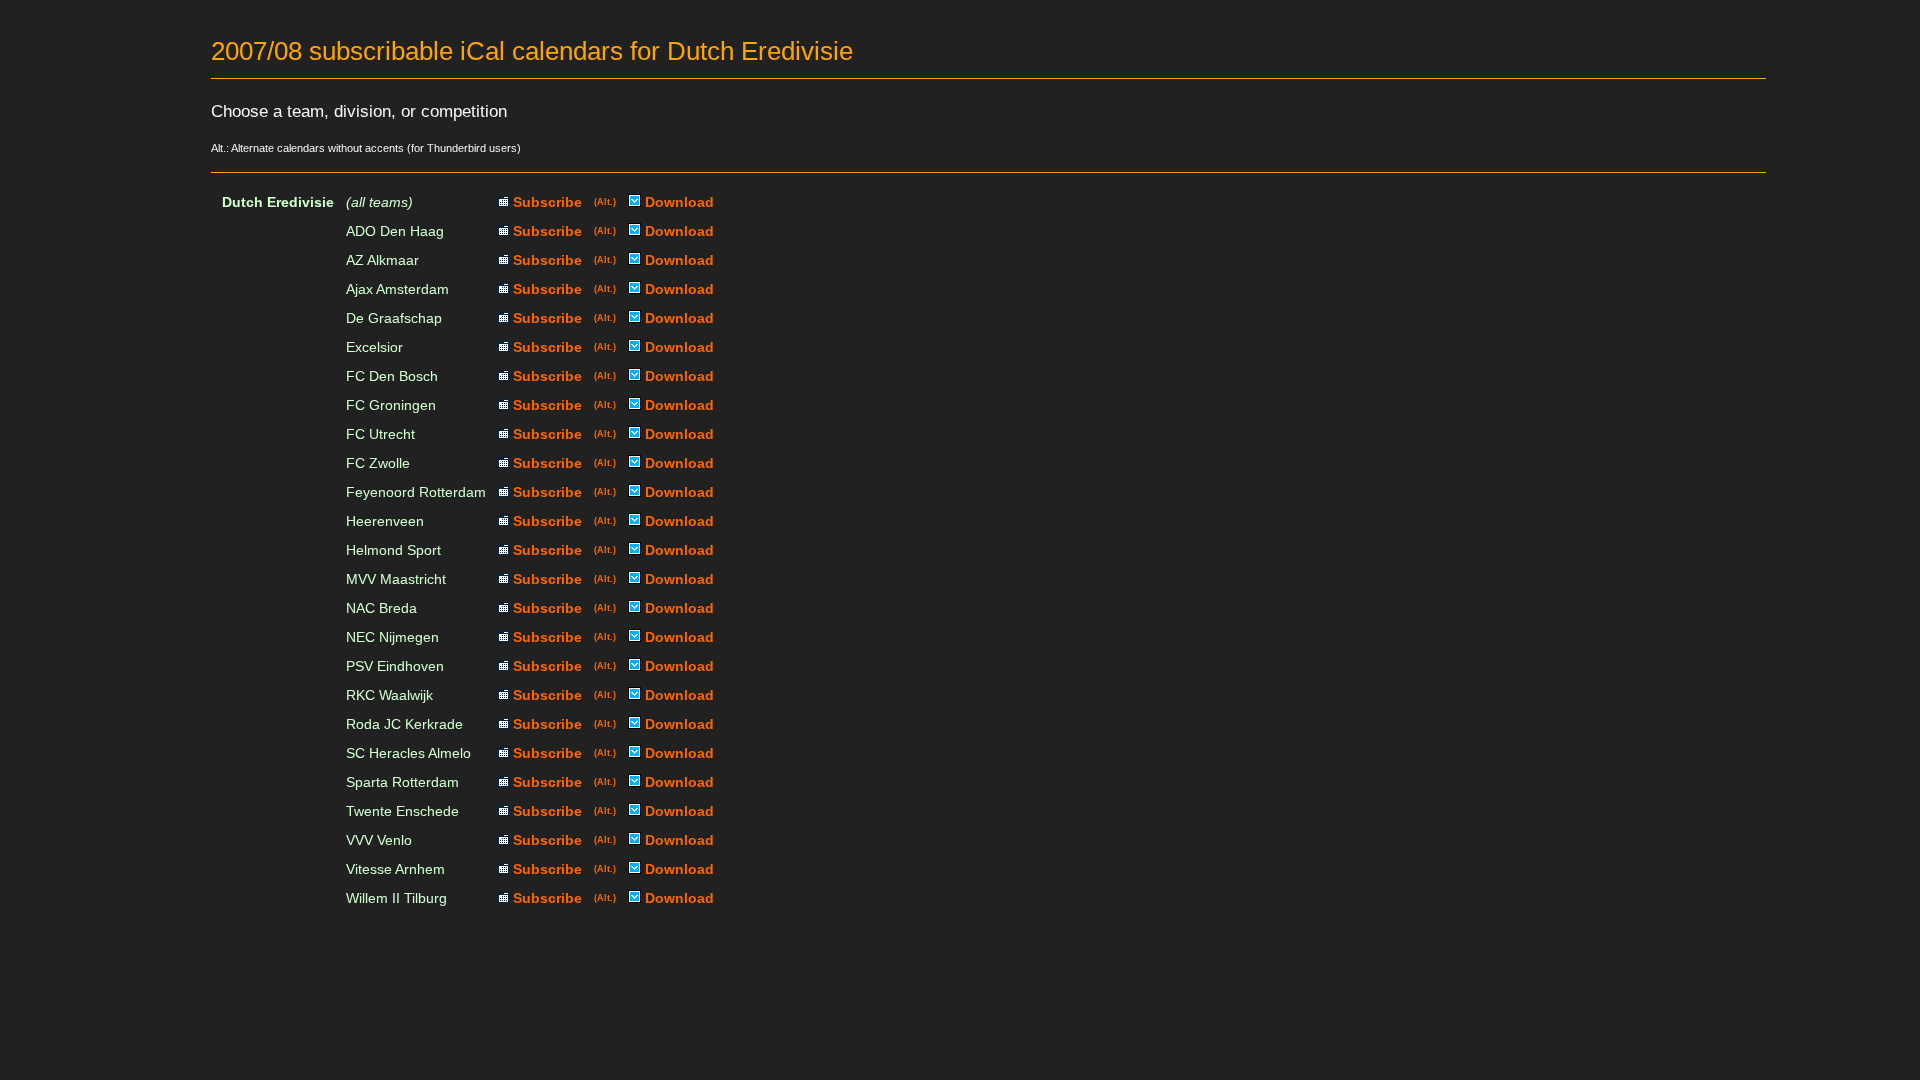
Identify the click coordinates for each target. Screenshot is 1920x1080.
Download (677, 202)
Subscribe (545, 202)
